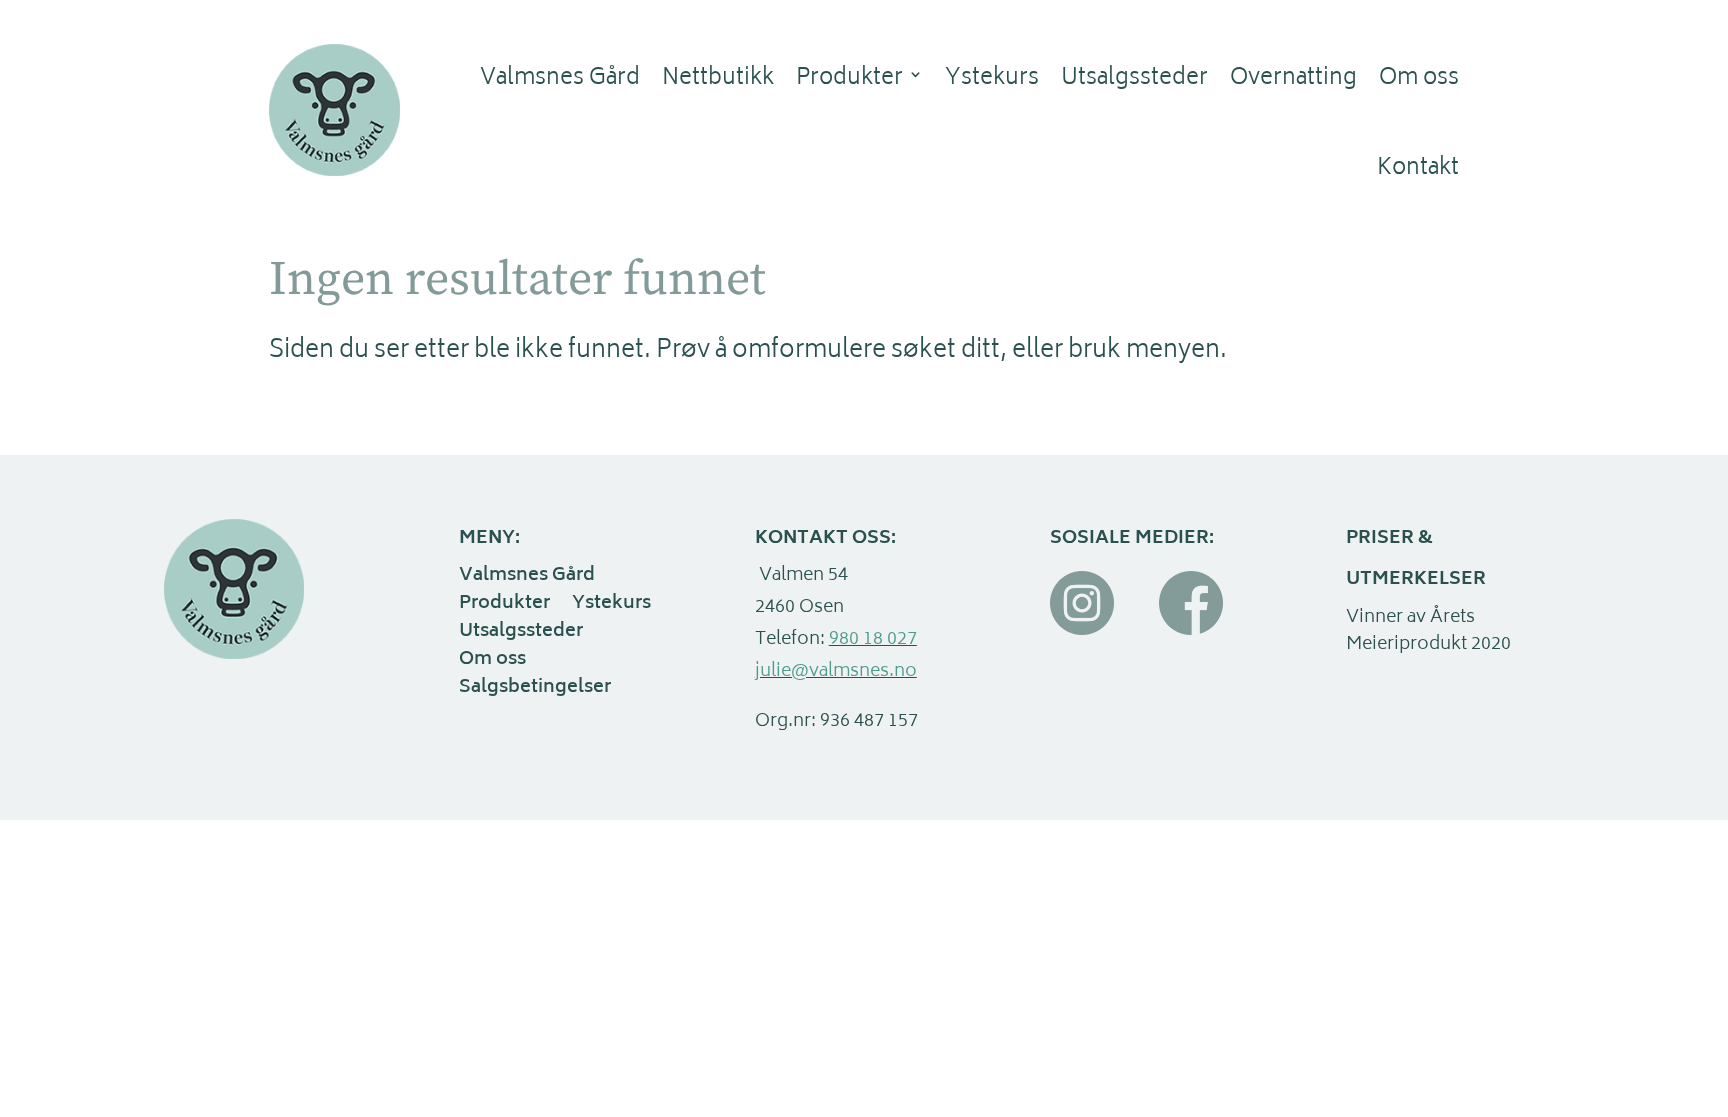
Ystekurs (992, 79)
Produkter (849, 79)
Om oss (1419, 79)
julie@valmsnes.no (836, 672)
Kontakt (1418, 169)
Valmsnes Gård (560, 79)
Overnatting (1293, 79)
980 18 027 (873, 640)
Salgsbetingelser (535, 690)
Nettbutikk (718, 79)
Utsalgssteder (1134, 79)
